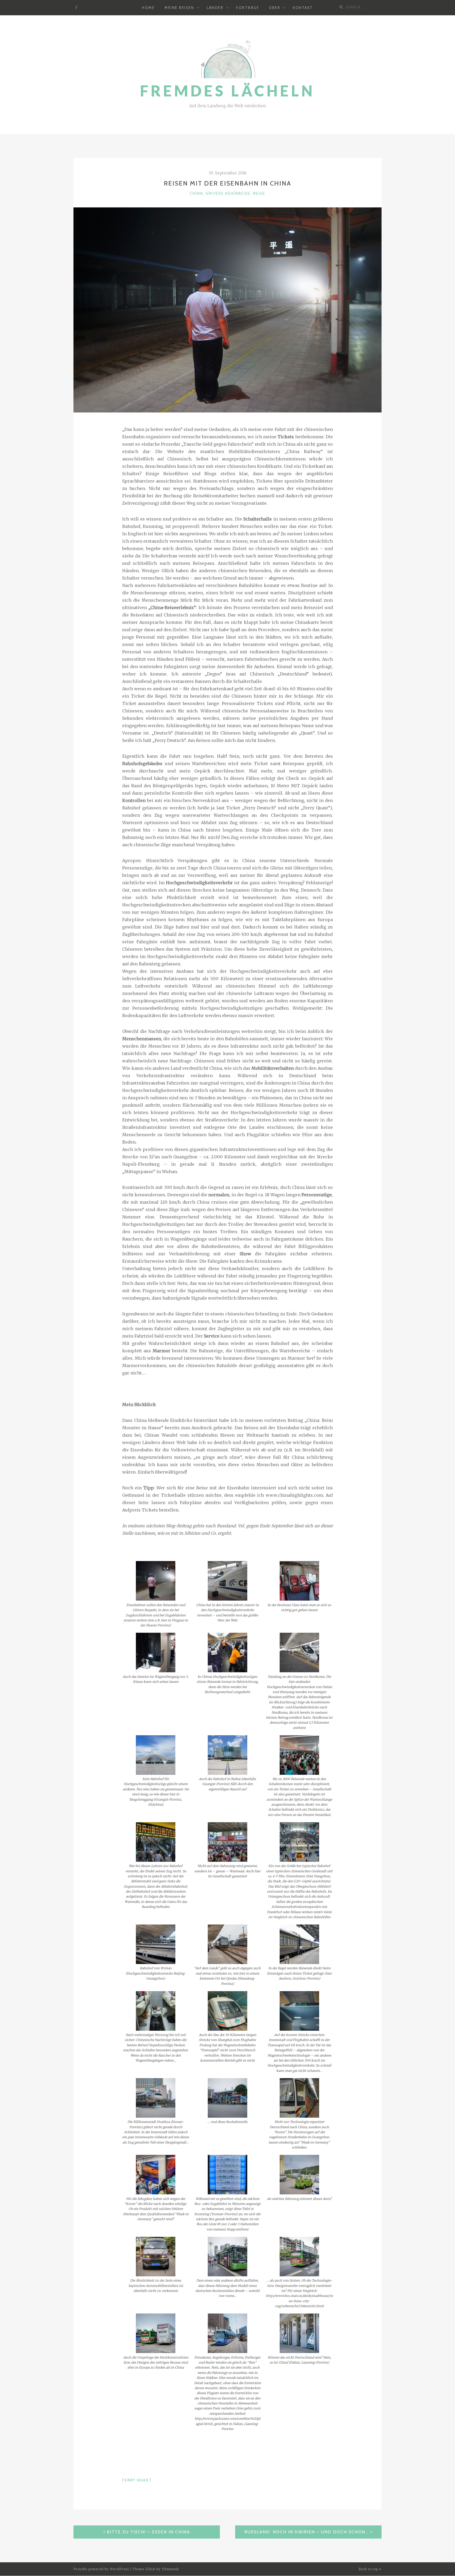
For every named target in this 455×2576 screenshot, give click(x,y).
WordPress (119, 2569)
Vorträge (248, 8)
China (196, 193)
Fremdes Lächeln (227, 91)
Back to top (369, 2569)
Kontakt (303, 8)
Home (148, 8)
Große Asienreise (228, 193)
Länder (215, 8)
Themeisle (170, 2569)
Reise (259, 193)
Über (275, 8)
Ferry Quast (137, 2480)
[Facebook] (76, 8)
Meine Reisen (179, 8)
